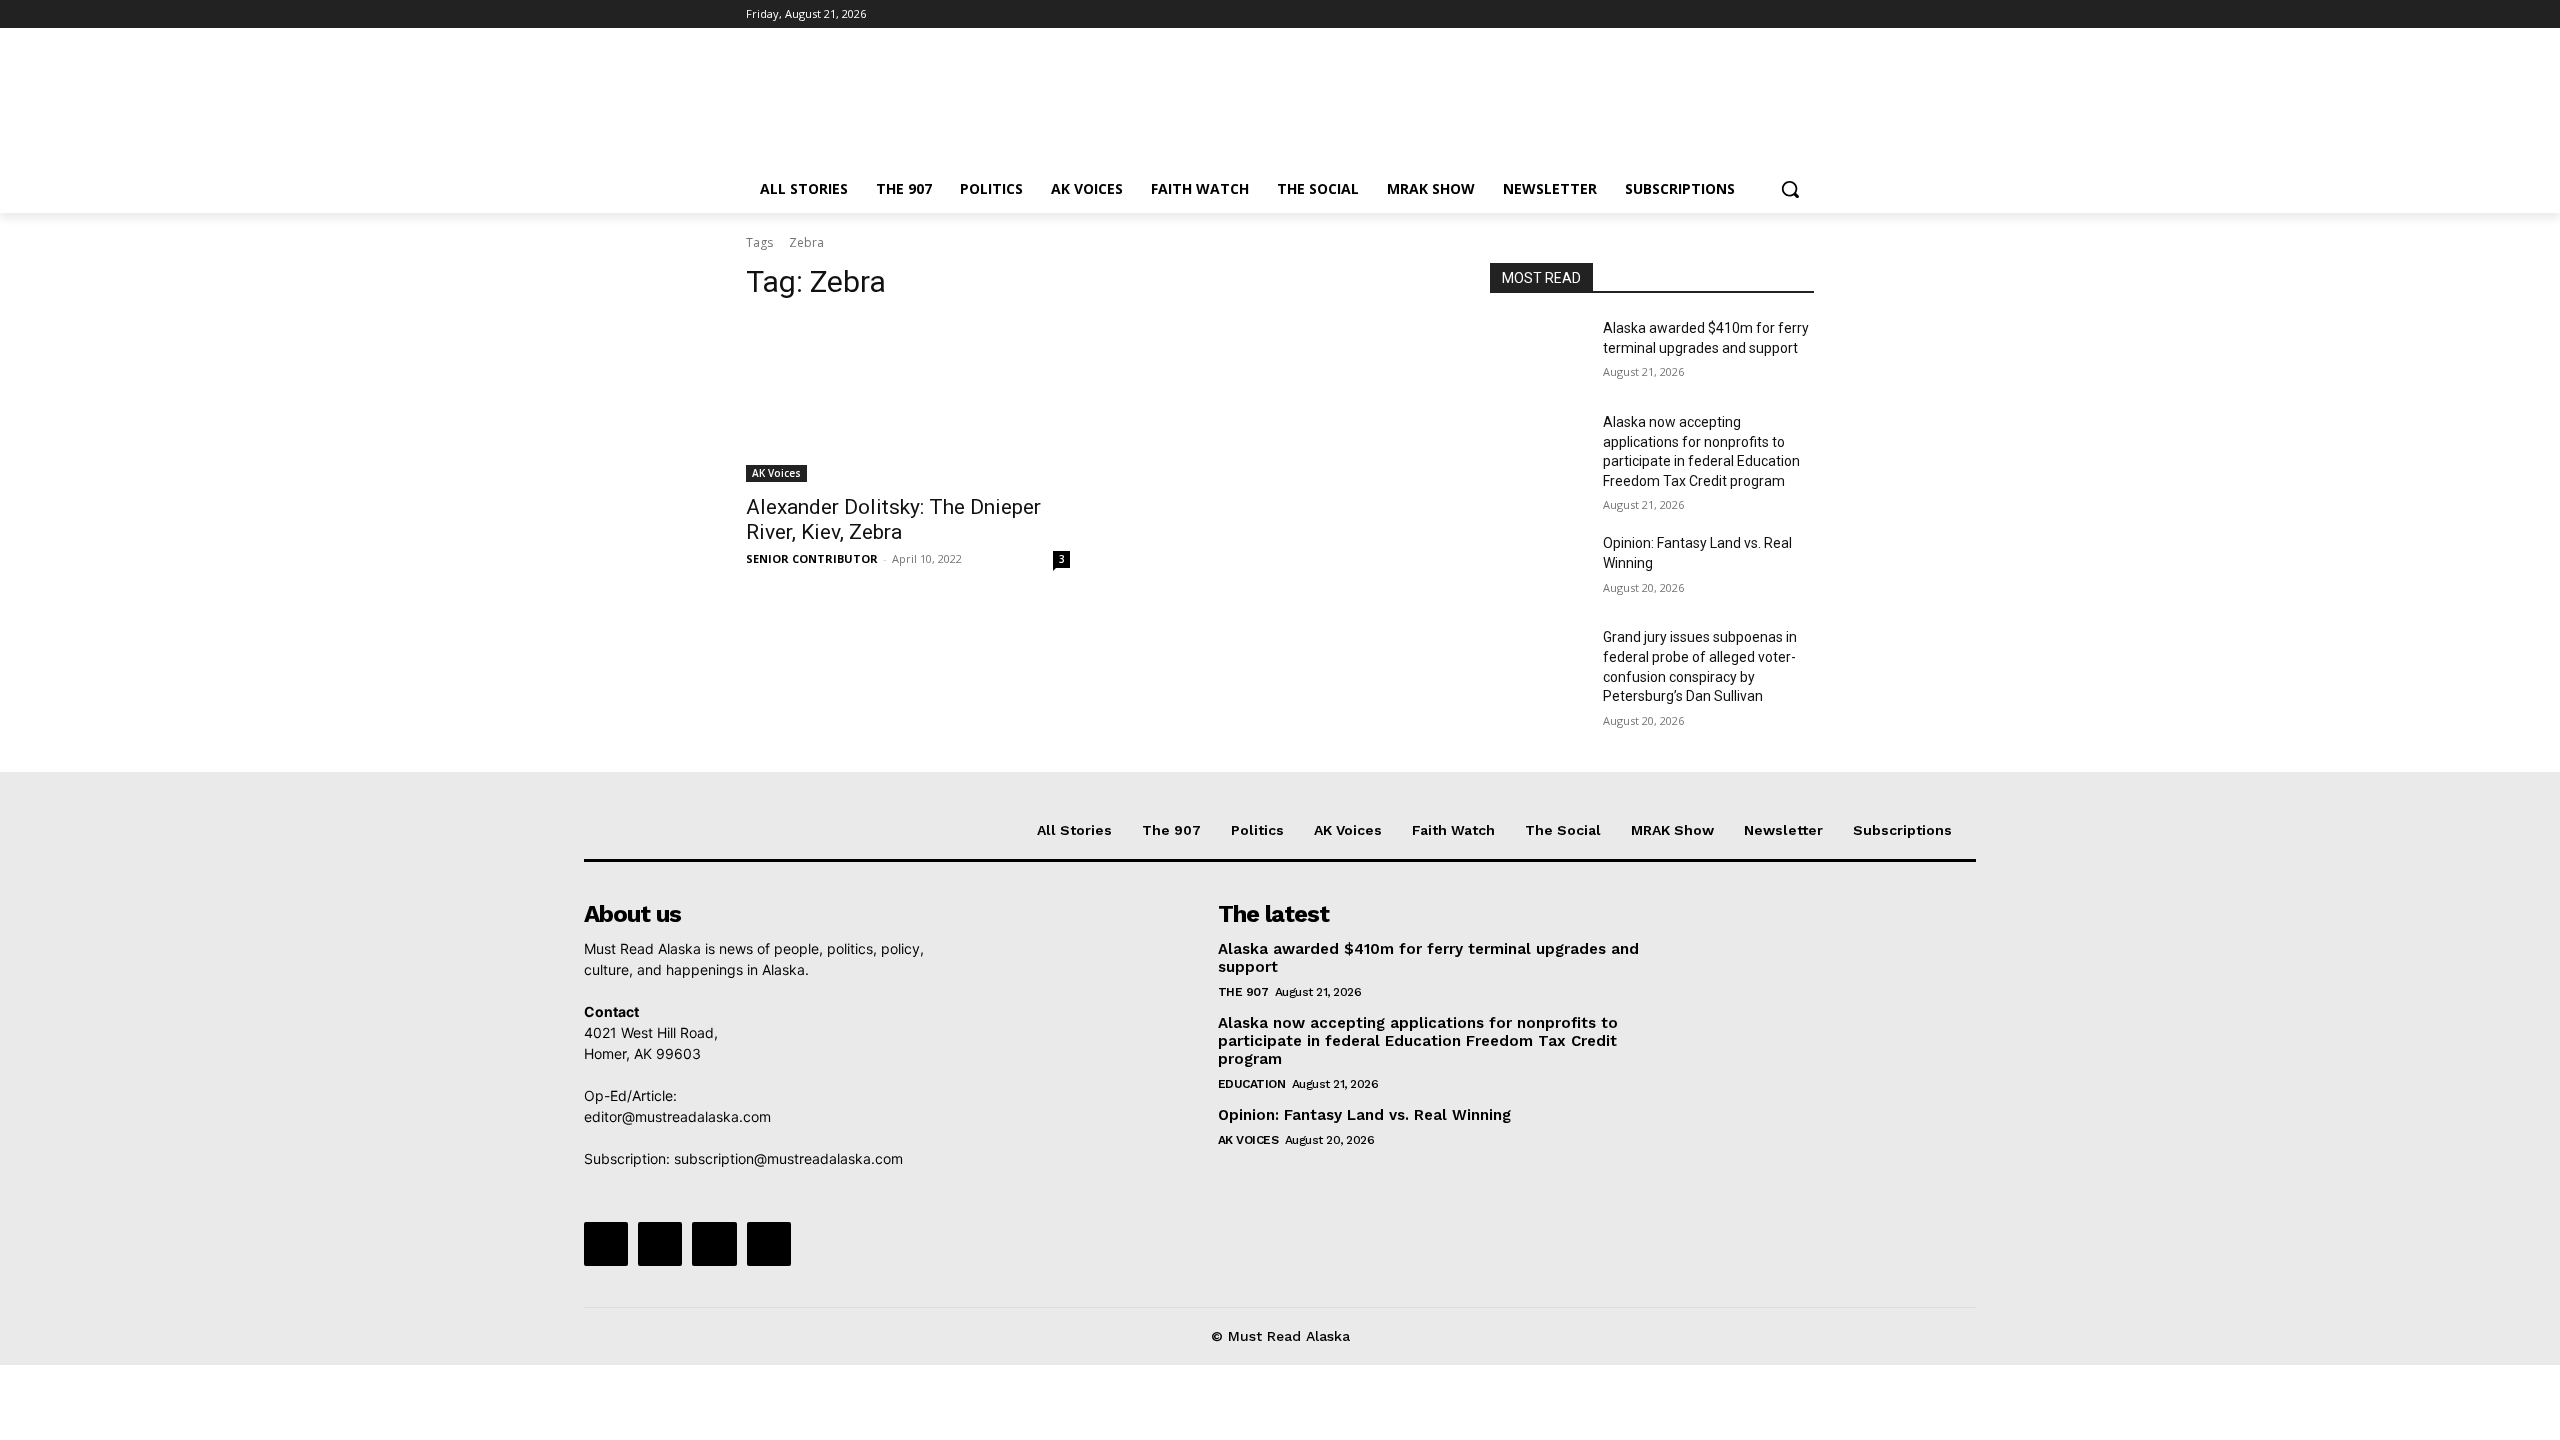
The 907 (1243, 992)
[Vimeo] (1774, 14)
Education (1252, 1084)
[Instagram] (1719, 14)
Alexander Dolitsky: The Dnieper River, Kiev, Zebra (893, 519)
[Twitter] (1747, 14)
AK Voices (776, 473)
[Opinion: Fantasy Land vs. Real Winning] (1538, 568)
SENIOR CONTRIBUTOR (812, 558)
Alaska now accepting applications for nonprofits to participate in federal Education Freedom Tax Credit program (1418, 1041)
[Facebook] (1691, 14)
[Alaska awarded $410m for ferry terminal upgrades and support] (1538, 353)
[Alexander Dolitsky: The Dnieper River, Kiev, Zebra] (908, 401)
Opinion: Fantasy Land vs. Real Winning (1367, 1115)
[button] (1790, 189)
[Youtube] (1802, 14)
